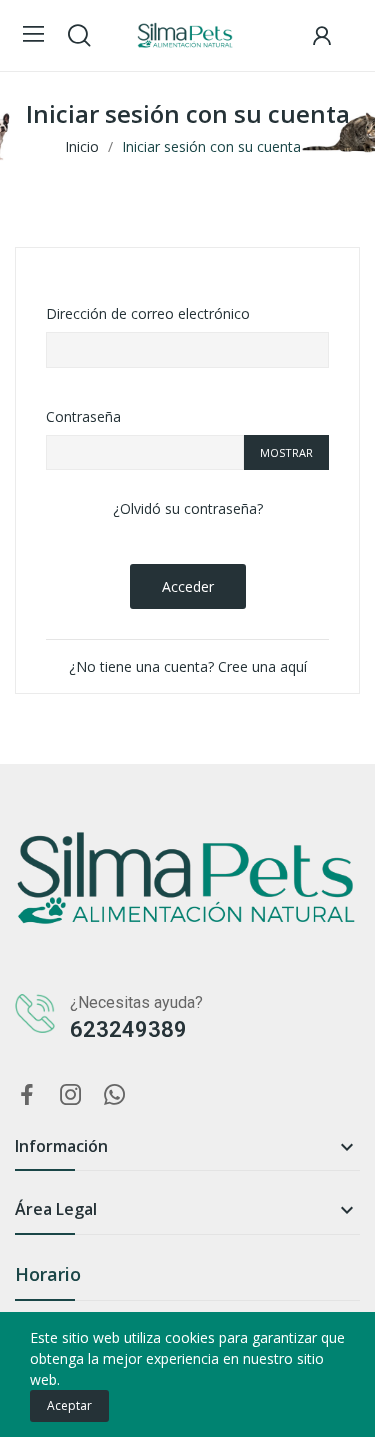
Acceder (188, 586)
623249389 (128, 1029)
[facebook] (27, 1095)
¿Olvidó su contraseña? (188, 508)
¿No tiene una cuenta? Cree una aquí (188, 666)
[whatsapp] (115, 1095)
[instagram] (71, 1095)
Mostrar (286, 452)
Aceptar (69, 1405)
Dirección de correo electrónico (148, 313)
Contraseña (83, 416)
